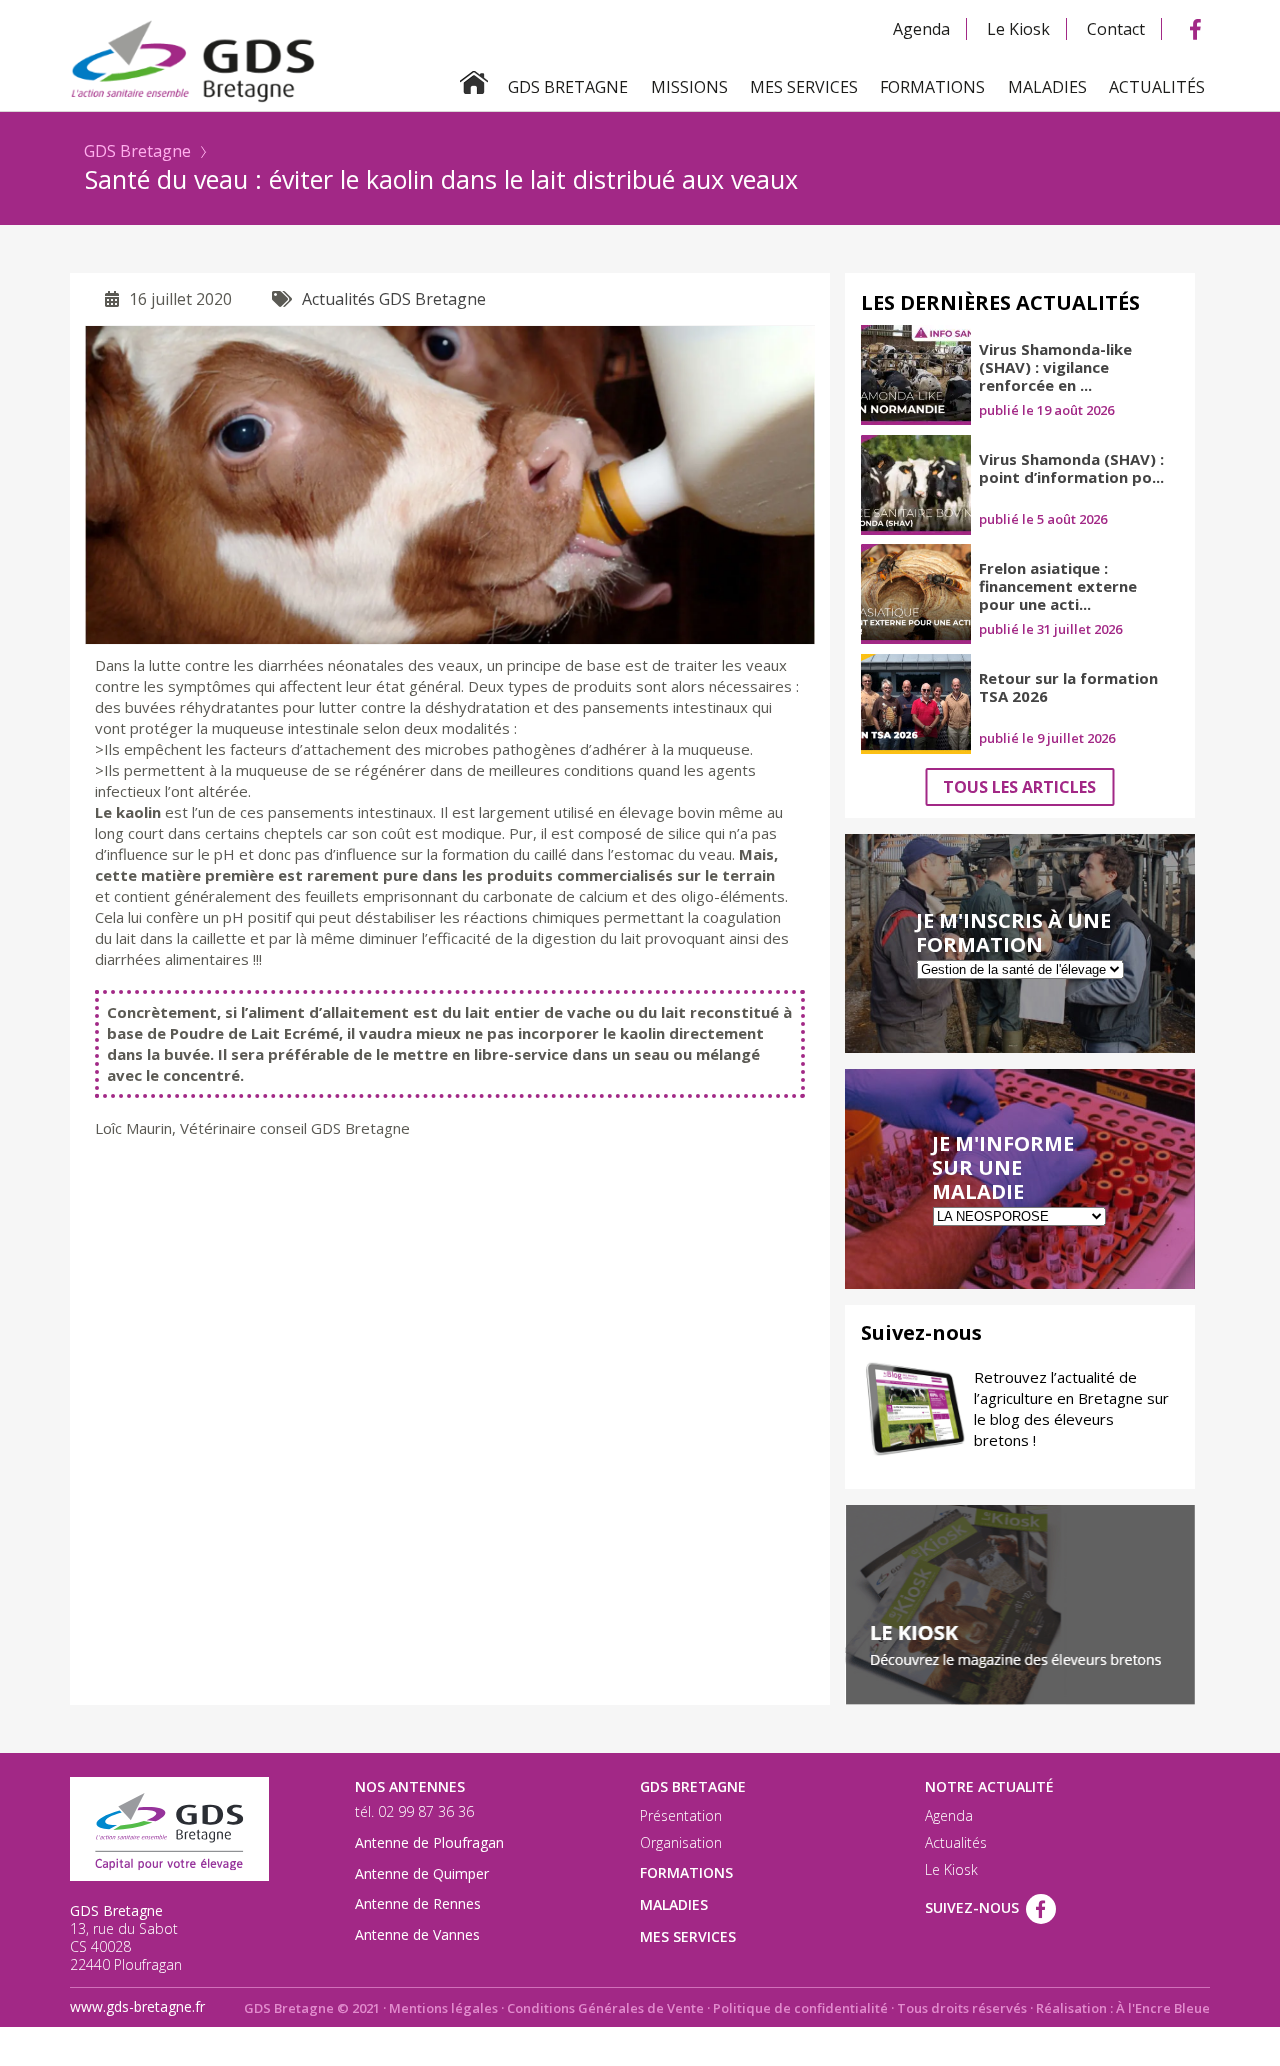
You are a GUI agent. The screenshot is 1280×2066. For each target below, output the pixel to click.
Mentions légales (443, 2008)
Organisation (681, 1843)
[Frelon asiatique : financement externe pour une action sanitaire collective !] (916, 594)
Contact (1116, 29)
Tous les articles (1019, 787)
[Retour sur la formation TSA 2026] (916, 704)
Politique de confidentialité (800, 2008)
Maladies (1047, 87)
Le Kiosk (1018, 29)
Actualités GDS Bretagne (394, 299)
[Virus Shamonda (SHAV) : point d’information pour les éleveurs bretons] (916, 485)
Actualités (1157, 87)
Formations (932, 87)
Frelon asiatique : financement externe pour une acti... (1058, 586)
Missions (689, 87)
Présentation (681, 1816)
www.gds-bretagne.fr (137, 2006)
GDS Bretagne (137, 151)
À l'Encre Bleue (1163, 2008)
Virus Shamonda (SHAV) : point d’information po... (1071, 468)
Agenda (921, 29)
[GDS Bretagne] (640, 59)
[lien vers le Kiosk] (1020, 1605)
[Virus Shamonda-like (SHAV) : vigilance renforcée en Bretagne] (916, 375)
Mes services (804, 87)
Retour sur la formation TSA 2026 (1068, 687)
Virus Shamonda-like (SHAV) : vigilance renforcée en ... (1055, 367)
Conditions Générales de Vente (605, 2008)
